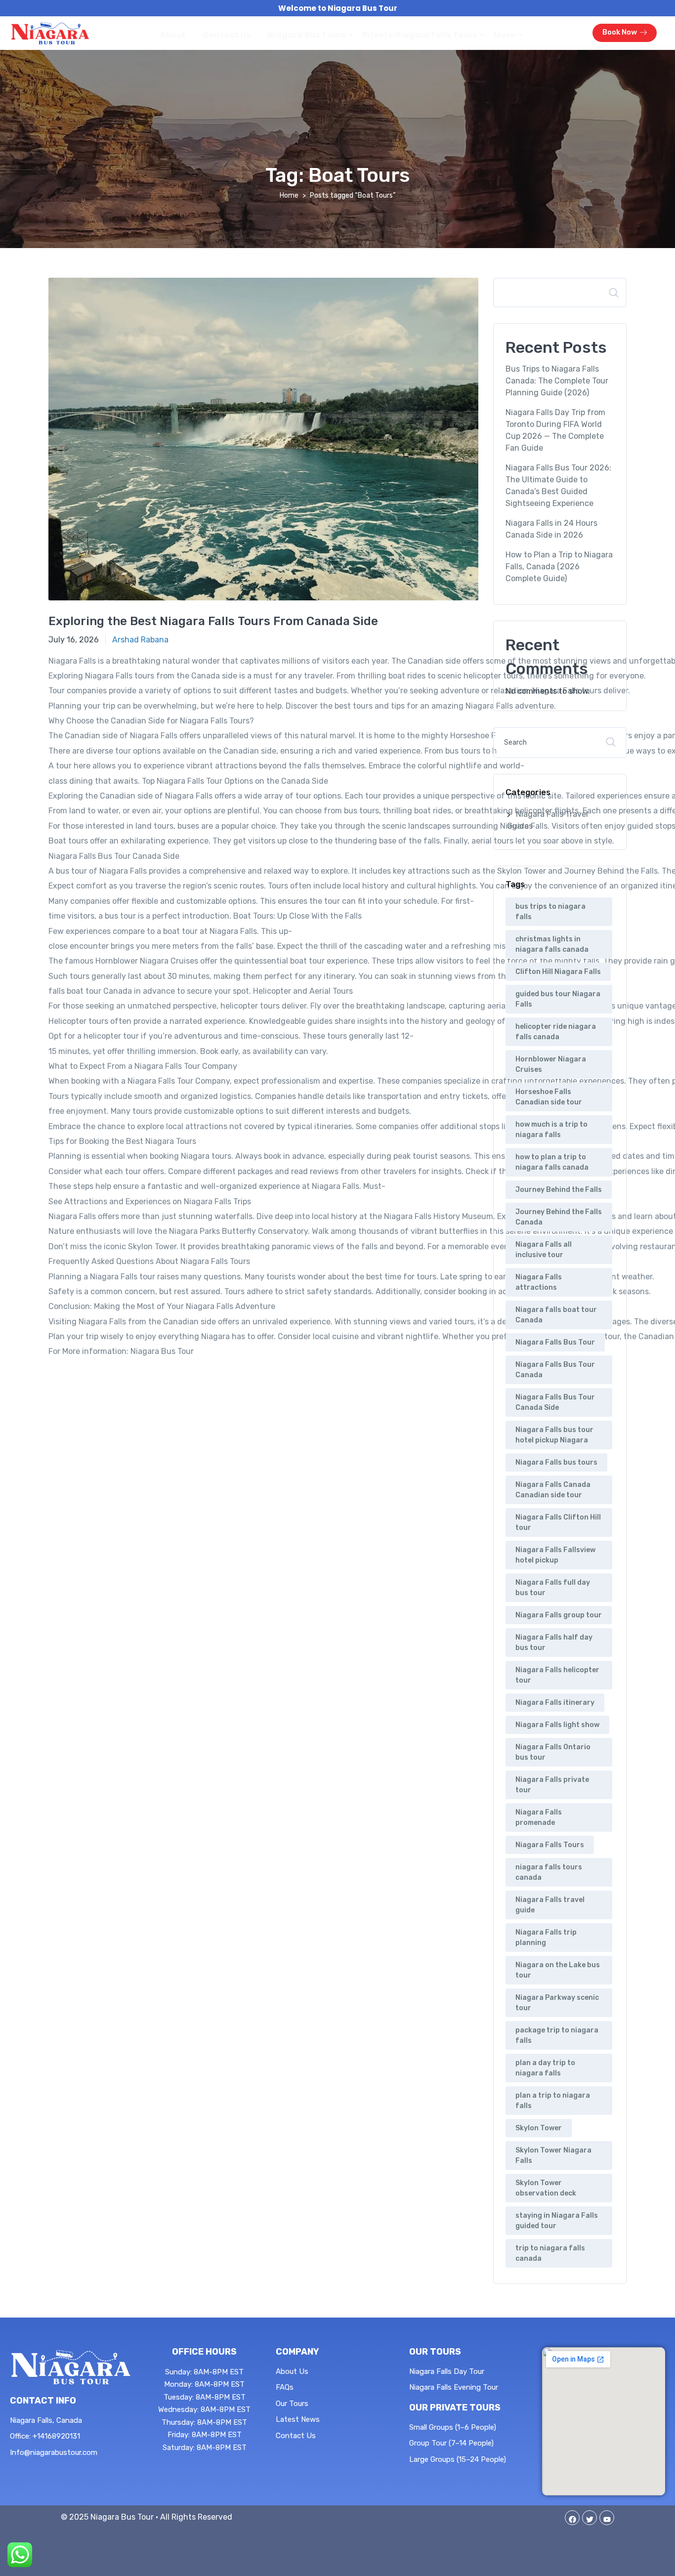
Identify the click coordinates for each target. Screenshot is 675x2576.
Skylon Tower (539, 2128)
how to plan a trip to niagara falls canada (552, 1162)
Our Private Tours (455, 2407)
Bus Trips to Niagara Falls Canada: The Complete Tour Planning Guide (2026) (557, 381)
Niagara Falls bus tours (556, 1462)
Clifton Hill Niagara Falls (558, 972)
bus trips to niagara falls (550, 912)
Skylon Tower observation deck (546, 2188)
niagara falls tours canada (549, 1872)
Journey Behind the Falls (559, 1190)
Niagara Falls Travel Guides (548, 820)
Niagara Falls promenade (539, 1817)
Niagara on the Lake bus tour (558, 1970)
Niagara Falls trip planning (546, 1938)
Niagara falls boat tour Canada (556, 1315)
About (173, 35)
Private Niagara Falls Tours (420, 35)
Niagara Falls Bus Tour (555, 1342)
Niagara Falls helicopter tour (557, 1675)
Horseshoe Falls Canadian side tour (549, 1097)
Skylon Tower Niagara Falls (553, 2155)
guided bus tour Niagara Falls (558, 999)
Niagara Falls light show (557, 1725)
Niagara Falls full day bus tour (553, 1588)
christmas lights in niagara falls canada (552, 944)
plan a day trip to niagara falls (545, 2068)
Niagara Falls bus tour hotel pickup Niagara (554, 1435)
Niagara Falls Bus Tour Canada (555, 1370)
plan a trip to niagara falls (553, 2101)
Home (289, 195)
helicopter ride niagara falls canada (556, 1032)
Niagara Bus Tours (306, 35)
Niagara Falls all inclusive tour (544, 1250)
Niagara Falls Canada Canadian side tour (553, 1490)
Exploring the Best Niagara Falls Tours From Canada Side (213, 621)
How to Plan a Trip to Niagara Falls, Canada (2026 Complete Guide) (559, 567)
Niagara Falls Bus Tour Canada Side (555, 1402)
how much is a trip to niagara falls (551, 1130)
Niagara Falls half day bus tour (554, 1643)
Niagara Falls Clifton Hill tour (558, 1522)
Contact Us (227, 35)
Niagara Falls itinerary (555, 1703)
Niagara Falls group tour (559, 1615)
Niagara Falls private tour (552, 1785)
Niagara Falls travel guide (550, 1905)
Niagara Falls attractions (539, 1282)
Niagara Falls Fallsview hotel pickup (555, 1555)
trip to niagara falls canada (550, 2253)
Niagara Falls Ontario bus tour (553, 1752)
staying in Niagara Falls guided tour (557, 2221)
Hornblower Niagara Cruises (551, 1064)
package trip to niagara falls (557, 2035)
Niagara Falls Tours (550, 1845)
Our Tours (435, 2352)
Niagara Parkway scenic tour (557, 2003)
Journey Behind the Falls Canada (559, 1217)
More (504, 35)
